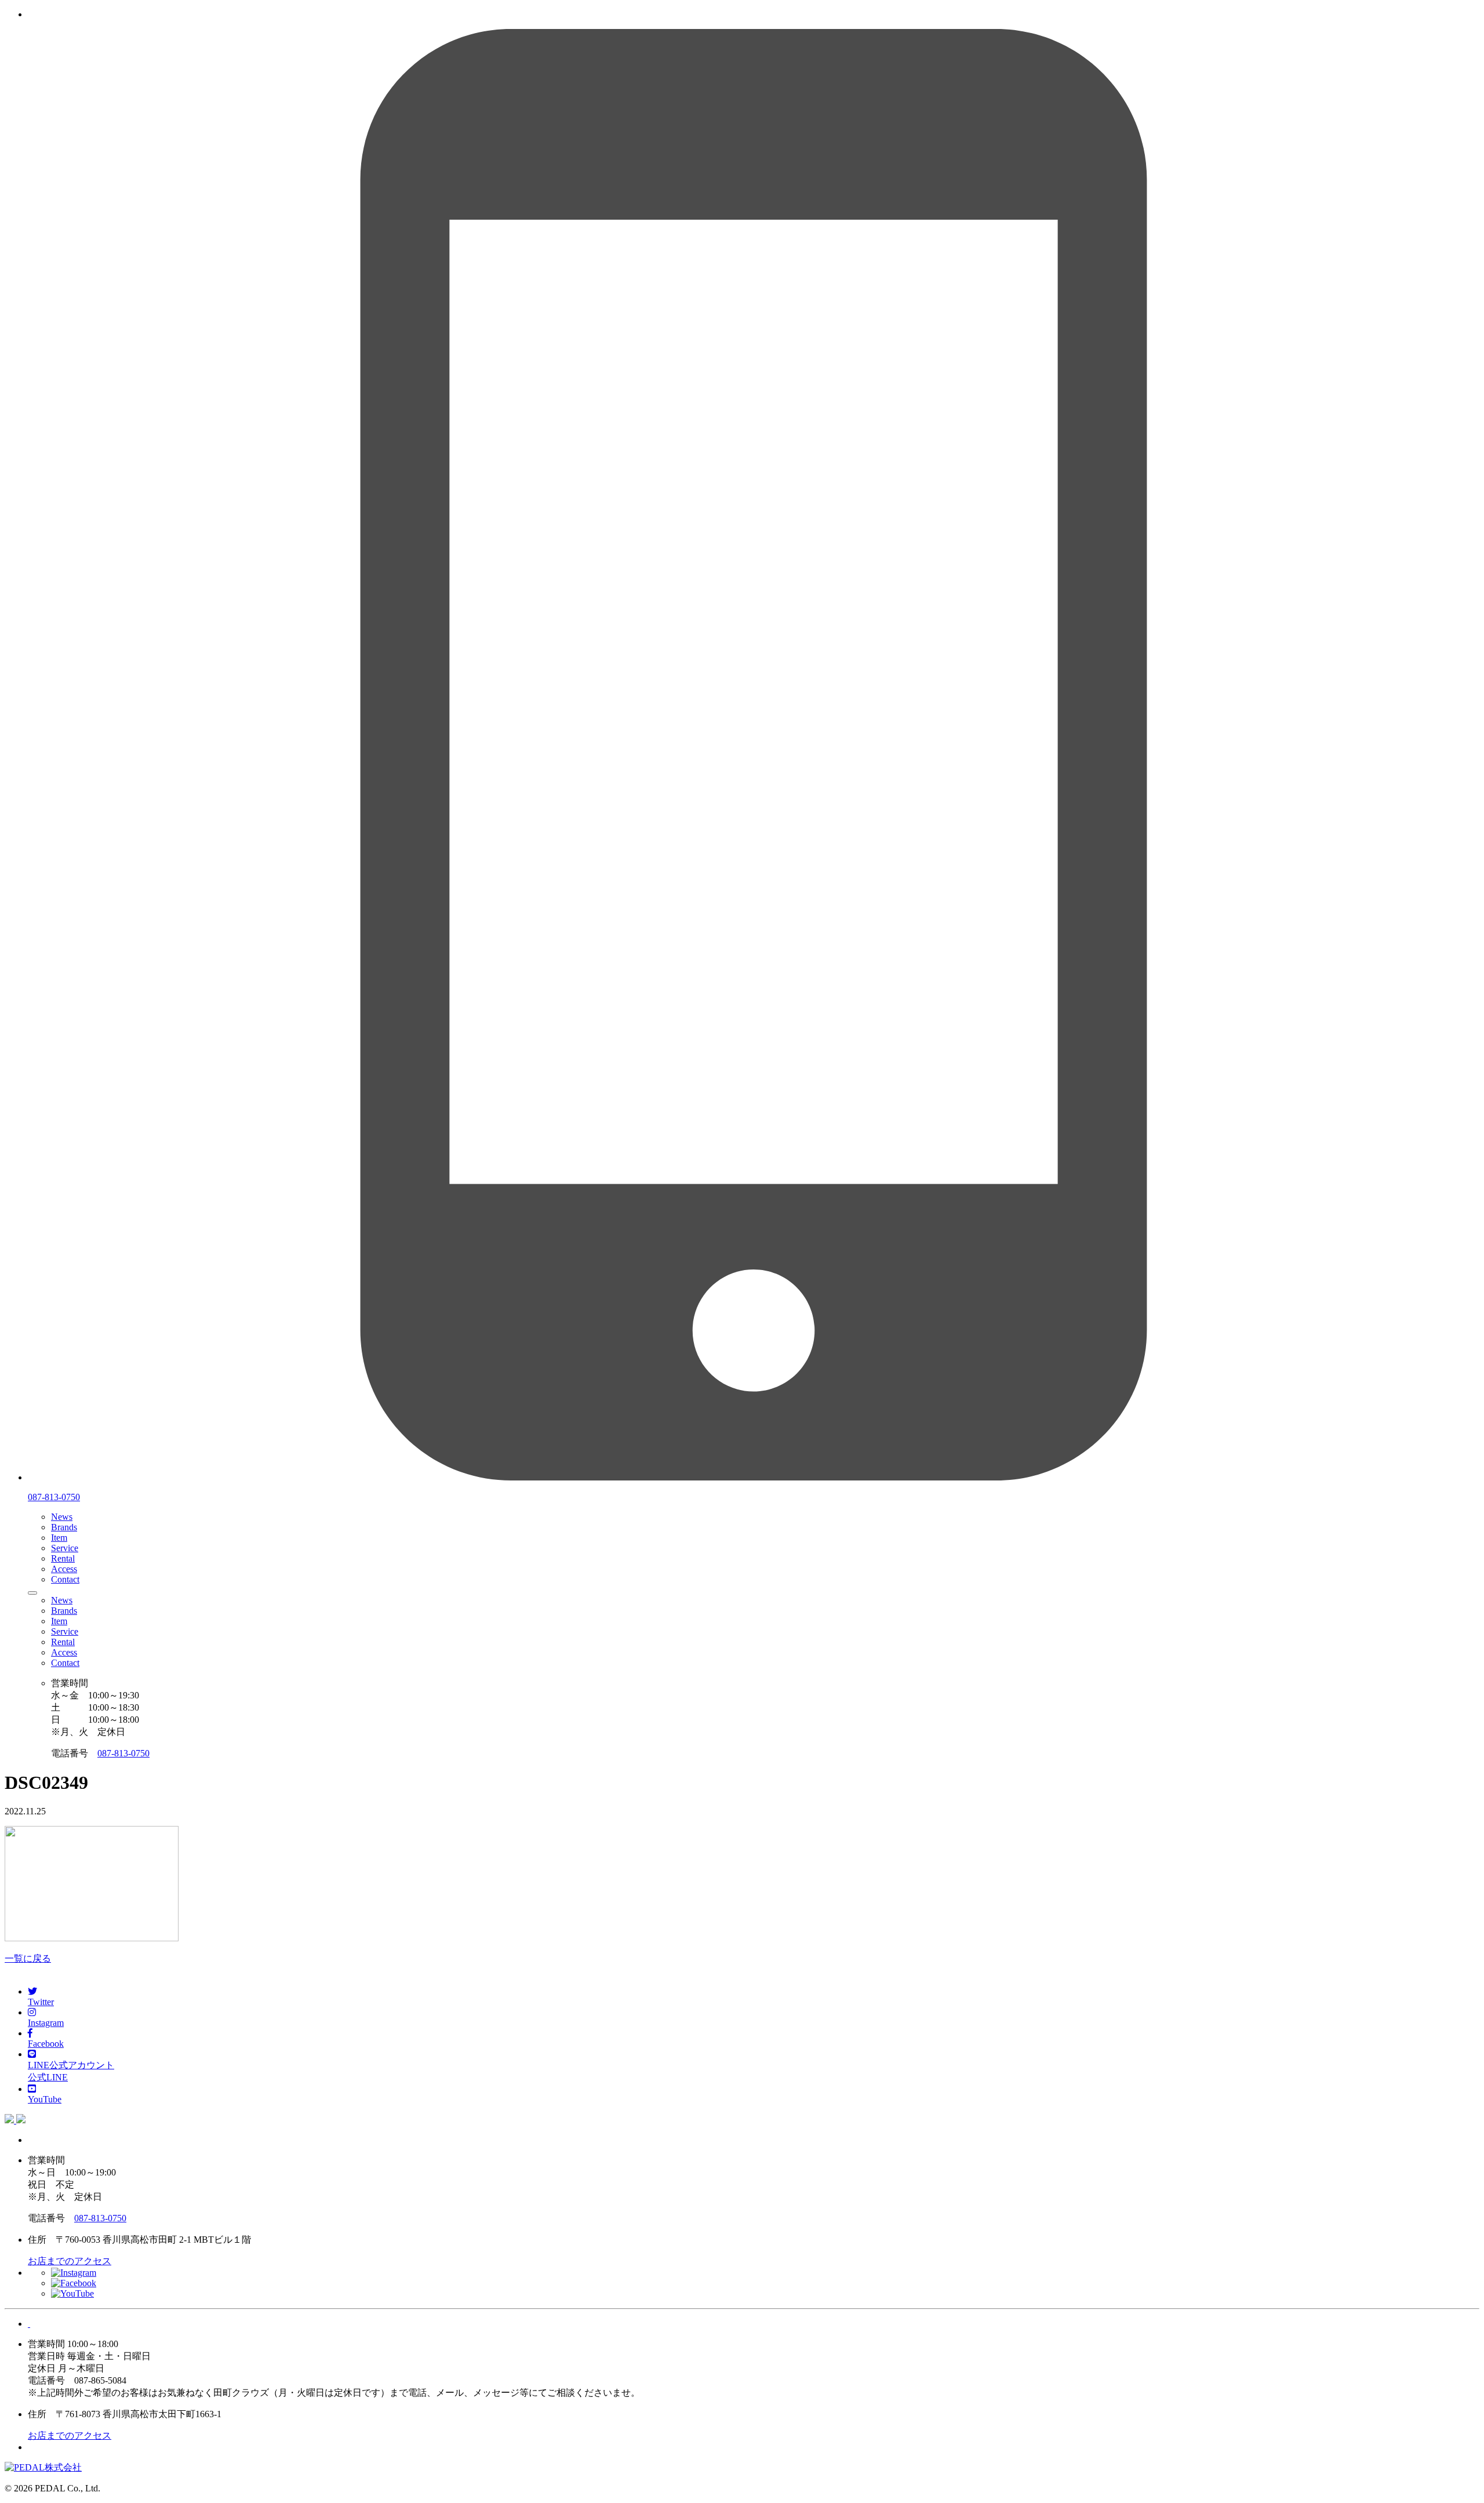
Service (65, 1548)
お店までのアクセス (70, 2261)
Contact (65, 1579)
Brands (64, 1527)
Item (59, 1538)
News (62, 1517)
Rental (63, 1558)
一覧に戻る (28, 1958)
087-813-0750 (123, 1753)
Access (64, 1569)
